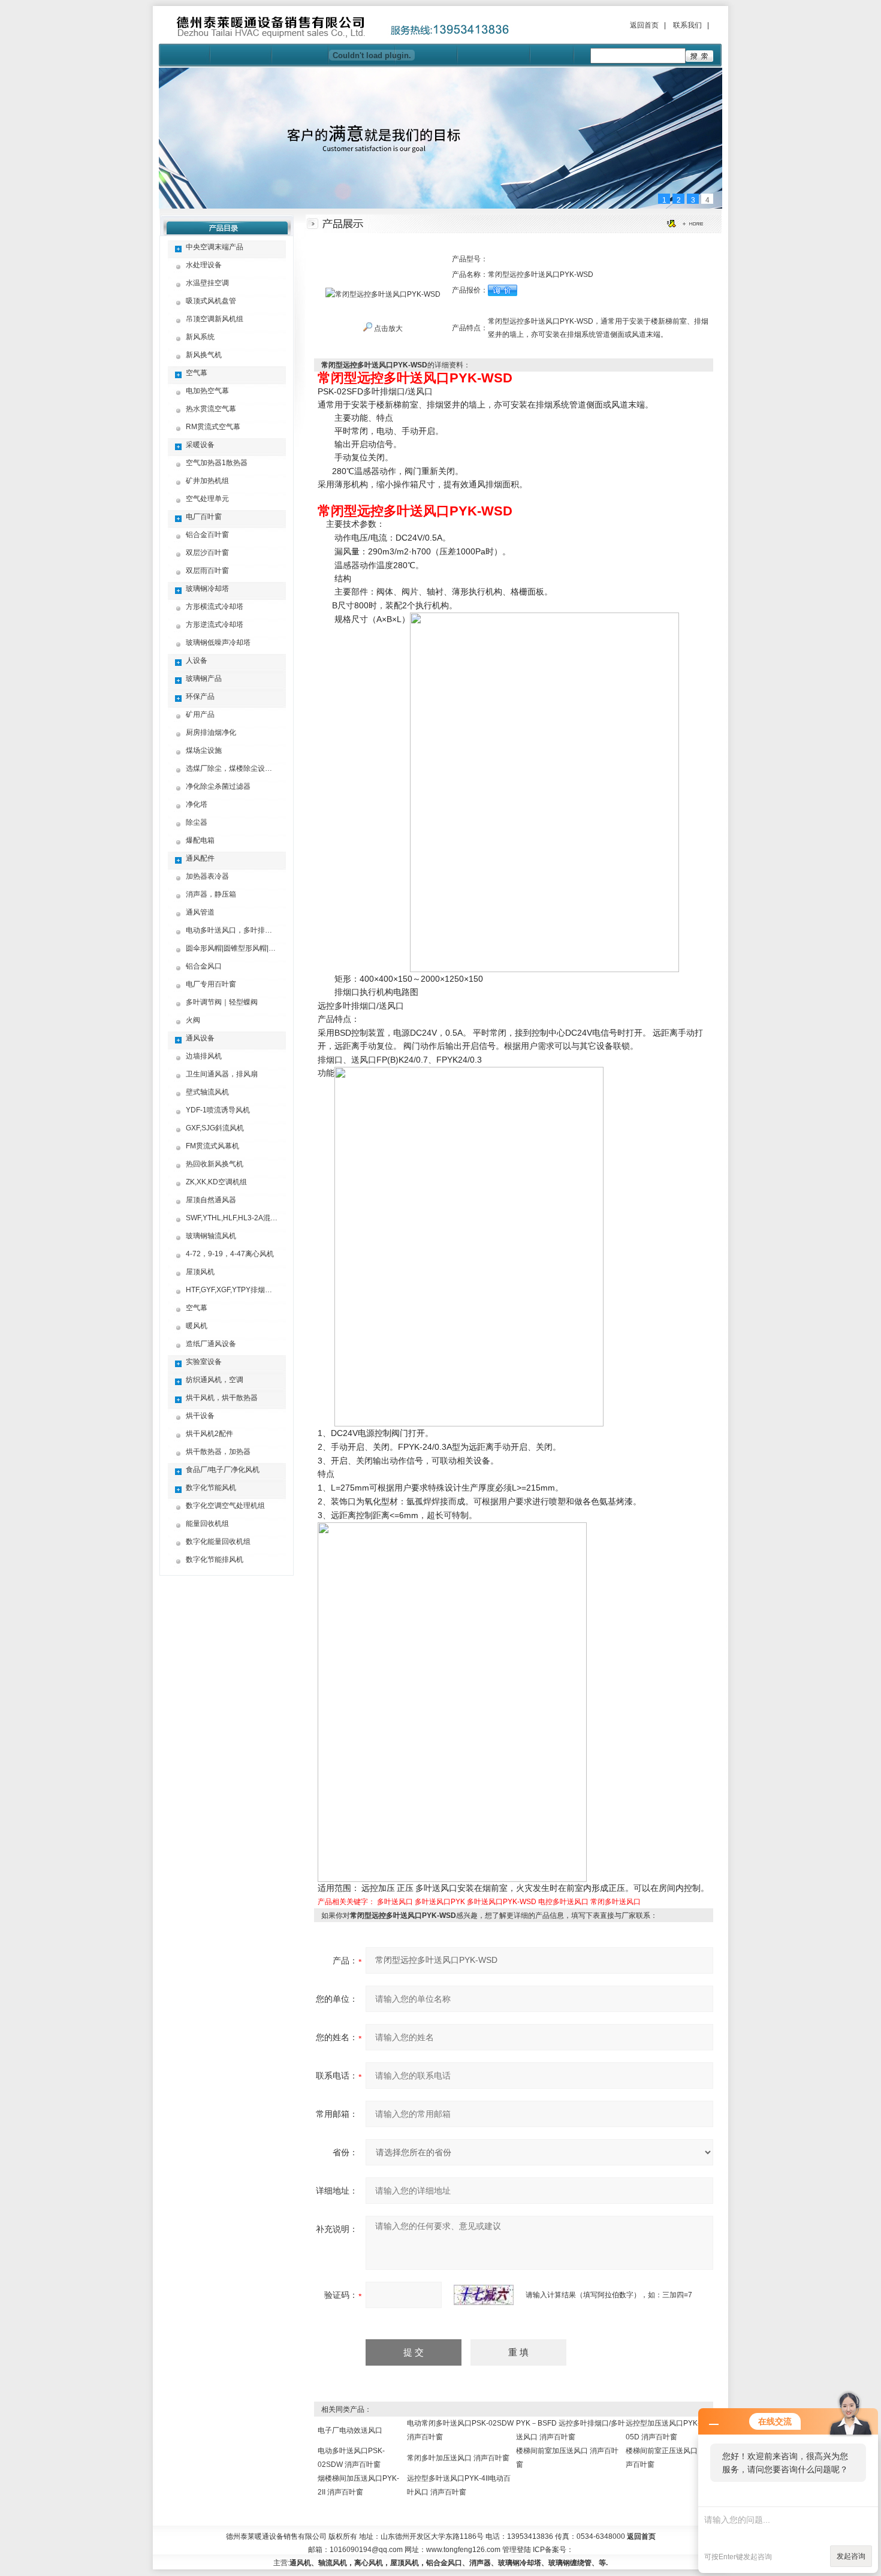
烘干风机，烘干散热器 (222, 1398)
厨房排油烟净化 (211, 732)
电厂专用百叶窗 (211, 984)
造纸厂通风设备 (211, 1344)
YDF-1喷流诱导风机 (218, 1110)
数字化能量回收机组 (218, 1542)
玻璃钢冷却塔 (207, 589)
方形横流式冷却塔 (215, 607)
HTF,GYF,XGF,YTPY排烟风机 (233, 1290)
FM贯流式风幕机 (212, 1146)
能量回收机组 (207, 1524)
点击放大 (387, 328)
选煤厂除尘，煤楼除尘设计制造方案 (243, 768)
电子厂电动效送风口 (350, 2430)
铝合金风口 (204, 966)
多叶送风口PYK (440, 1902)
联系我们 (687, 25)
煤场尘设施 (204, 750)
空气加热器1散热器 (217, 463)
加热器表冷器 (207, 876)
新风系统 (200, 337)
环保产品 (200, 696)
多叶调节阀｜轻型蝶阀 (222, 1002)
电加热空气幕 (207, 391)
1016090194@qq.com (366, 2550)
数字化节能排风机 (215, 1560)
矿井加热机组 (207, 481)
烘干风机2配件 (209, 1434)
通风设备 (200, 1038)
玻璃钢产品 (204, 678)
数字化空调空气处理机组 (225, 1506)
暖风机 (197, 1326)
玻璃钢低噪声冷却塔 (218, 643)
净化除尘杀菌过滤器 (218, 786)
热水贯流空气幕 (211, 409)
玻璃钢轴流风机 (211, 1236)
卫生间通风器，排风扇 (222, 1074)
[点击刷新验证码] (484, 2295)
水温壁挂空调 (207, 283)
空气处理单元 (207, 499)
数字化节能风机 (211, 1488)
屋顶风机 (200, 1272)
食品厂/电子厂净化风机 (223, 1470)
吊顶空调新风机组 (215, 319)
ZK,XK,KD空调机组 (216, 1182)
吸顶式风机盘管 (211, 301)
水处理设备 (204, 265)
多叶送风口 (395, 1902)
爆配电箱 (200, 840)
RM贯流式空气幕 (213, 427)
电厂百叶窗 (204, 517)
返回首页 (644, 25)
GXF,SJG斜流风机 (215, 1128)
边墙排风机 (204, 1056)
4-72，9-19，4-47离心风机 (230, 1254)
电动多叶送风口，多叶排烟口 (233, 930)
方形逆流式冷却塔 (215, 625)
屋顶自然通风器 (211, 1200)
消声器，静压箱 (211, 894)
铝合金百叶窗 (207, 535)
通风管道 (200, 912)
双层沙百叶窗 (207, 553)
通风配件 (200, 858)
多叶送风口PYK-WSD (502, 1902)
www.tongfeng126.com (463, 2550)
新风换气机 (204, 355)
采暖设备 (200, 445)
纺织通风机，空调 (215, 1380)
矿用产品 (200, 714)
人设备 (197, 660)
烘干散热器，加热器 (218, 1452)
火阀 (193, 1020)
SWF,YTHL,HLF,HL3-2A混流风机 (239, 1218)
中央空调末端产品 (215, 247)
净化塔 (197, 804)
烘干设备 (200, 1416)
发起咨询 (851, 2556)
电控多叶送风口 (563, 1902)
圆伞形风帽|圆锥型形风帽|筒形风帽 (242, 948)
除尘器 (197, 822)
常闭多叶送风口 (616, 1902)
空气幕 (197, 373)
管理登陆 (517, 2550)
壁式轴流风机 (207, 1092)
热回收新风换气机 (215, 1164)
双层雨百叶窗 (207, 571)
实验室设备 (204, 1362)
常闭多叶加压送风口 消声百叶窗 (458, 2458)
